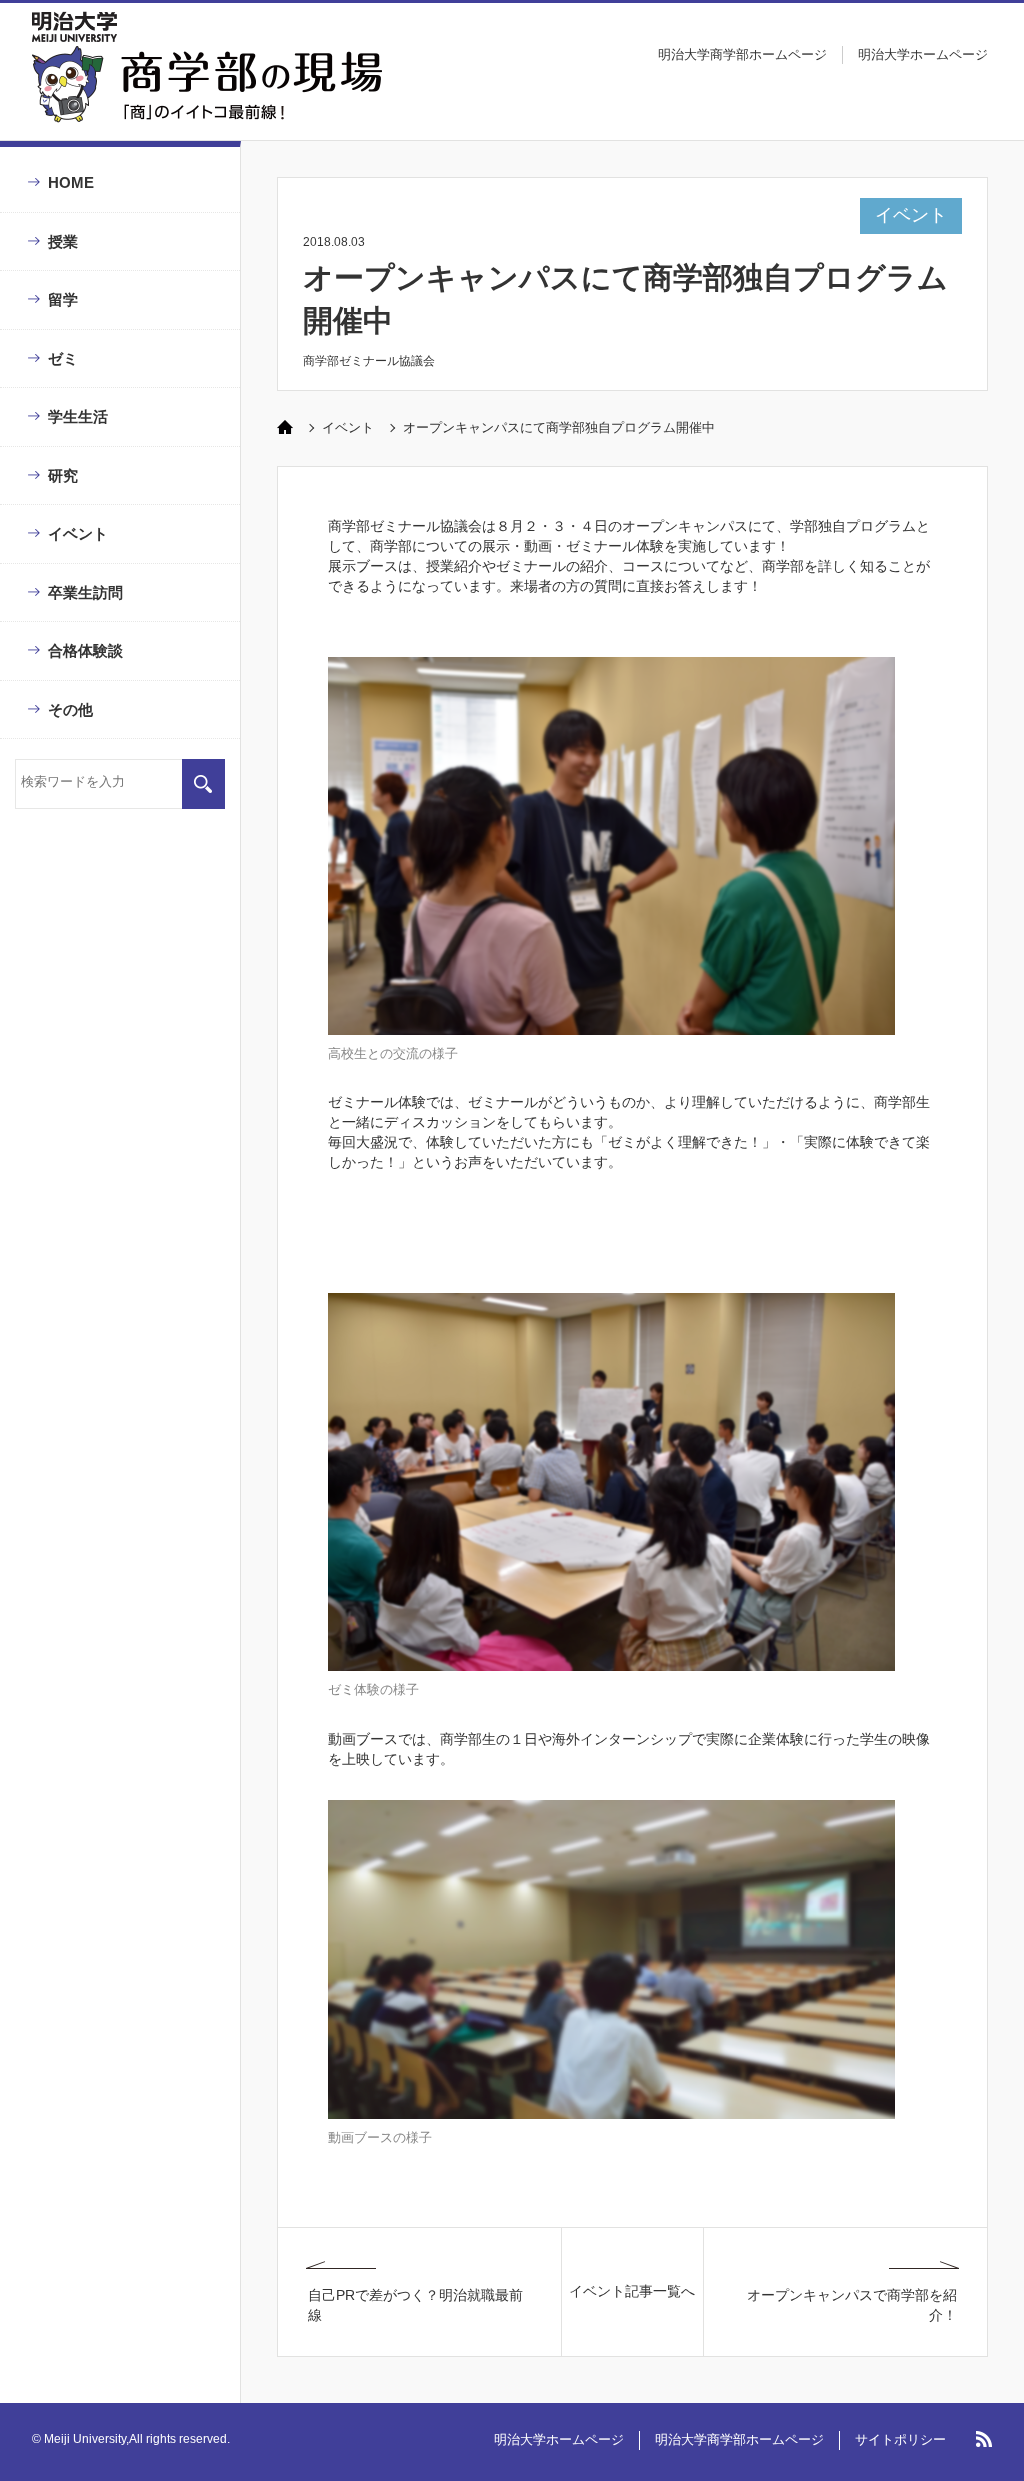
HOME (71, 182)
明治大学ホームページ (923, 54)
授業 (63, 241)
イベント (78, 533)
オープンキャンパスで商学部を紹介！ (852, 2305)
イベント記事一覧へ (632, 2291)
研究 (63, 475)
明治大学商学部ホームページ (742, 54)
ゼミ (63, 358)
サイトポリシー (900, 2439)
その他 (70, 709)
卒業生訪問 (85, 592)
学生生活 (78, 416)
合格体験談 (85, 650)
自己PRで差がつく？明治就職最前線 (415, 2305)
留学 (63, 299)
